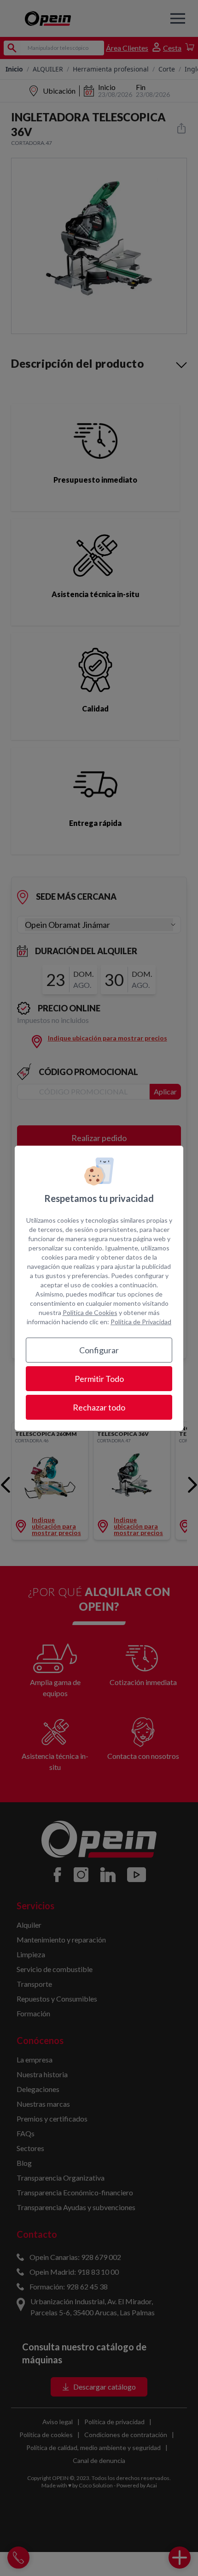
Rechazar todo (99, 1407)
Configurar (99, 1350)
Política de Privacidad (141, 1322)
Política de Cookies (90, 1312)
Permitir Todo (99, 1379)
